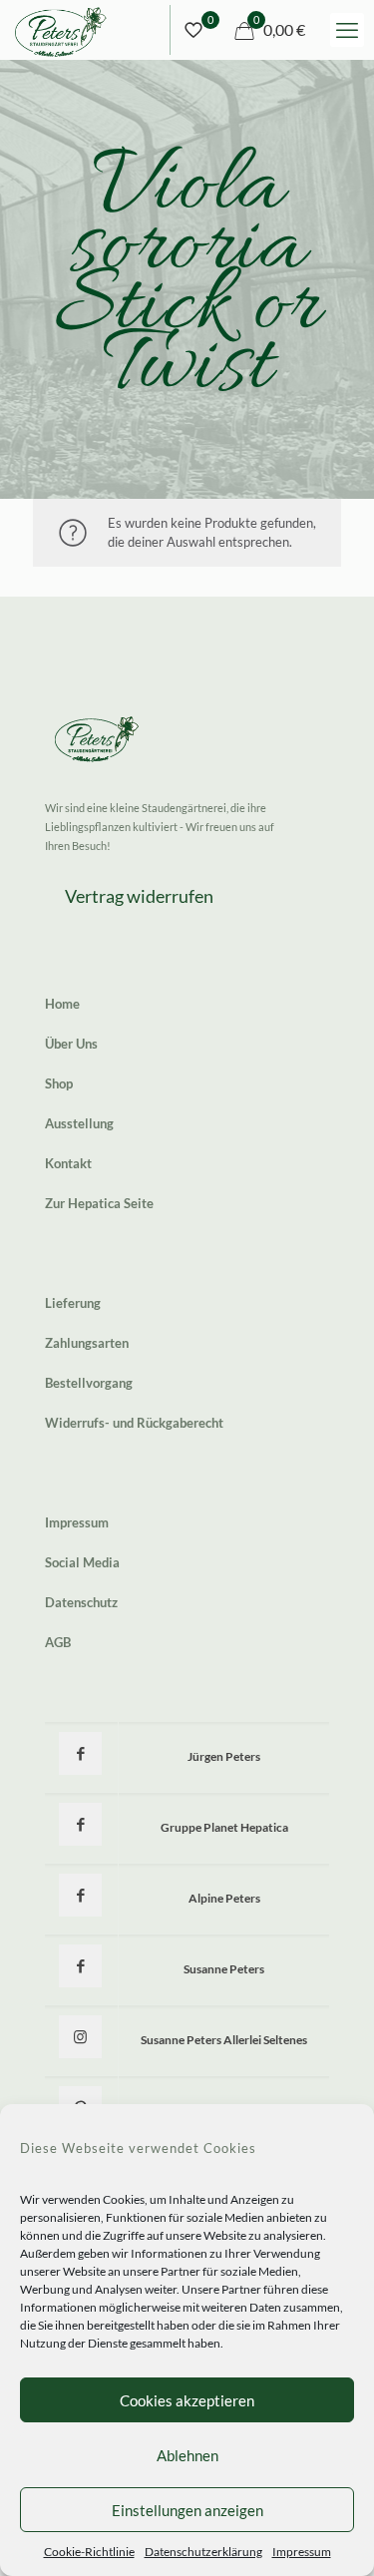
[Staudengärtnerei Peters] (61, 30)
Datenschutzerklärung (203, 2552)
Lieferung (73, 1303)
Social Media (82, 1562)
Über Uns (71, 1044)
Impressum (302, 2552)
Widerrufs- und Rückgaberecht (134, 1423)
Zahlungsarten (87, 1343)
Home (62, 1004)
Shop (59, 1083)
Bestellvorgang (89, 1383)
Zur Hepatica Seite (99, 1203)
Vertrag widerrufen (139, 896)
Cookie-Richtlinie (89, 2552)
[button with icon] (80, 1753)
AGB (58, 1642)
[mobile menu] (347, 30)
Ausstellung (79, 1123)
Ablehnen (187, 2455)
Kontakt (68, 1163)
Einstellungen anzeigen (187, 2510)
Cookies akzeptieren (187, 2400)
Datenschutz (81, 1602)
